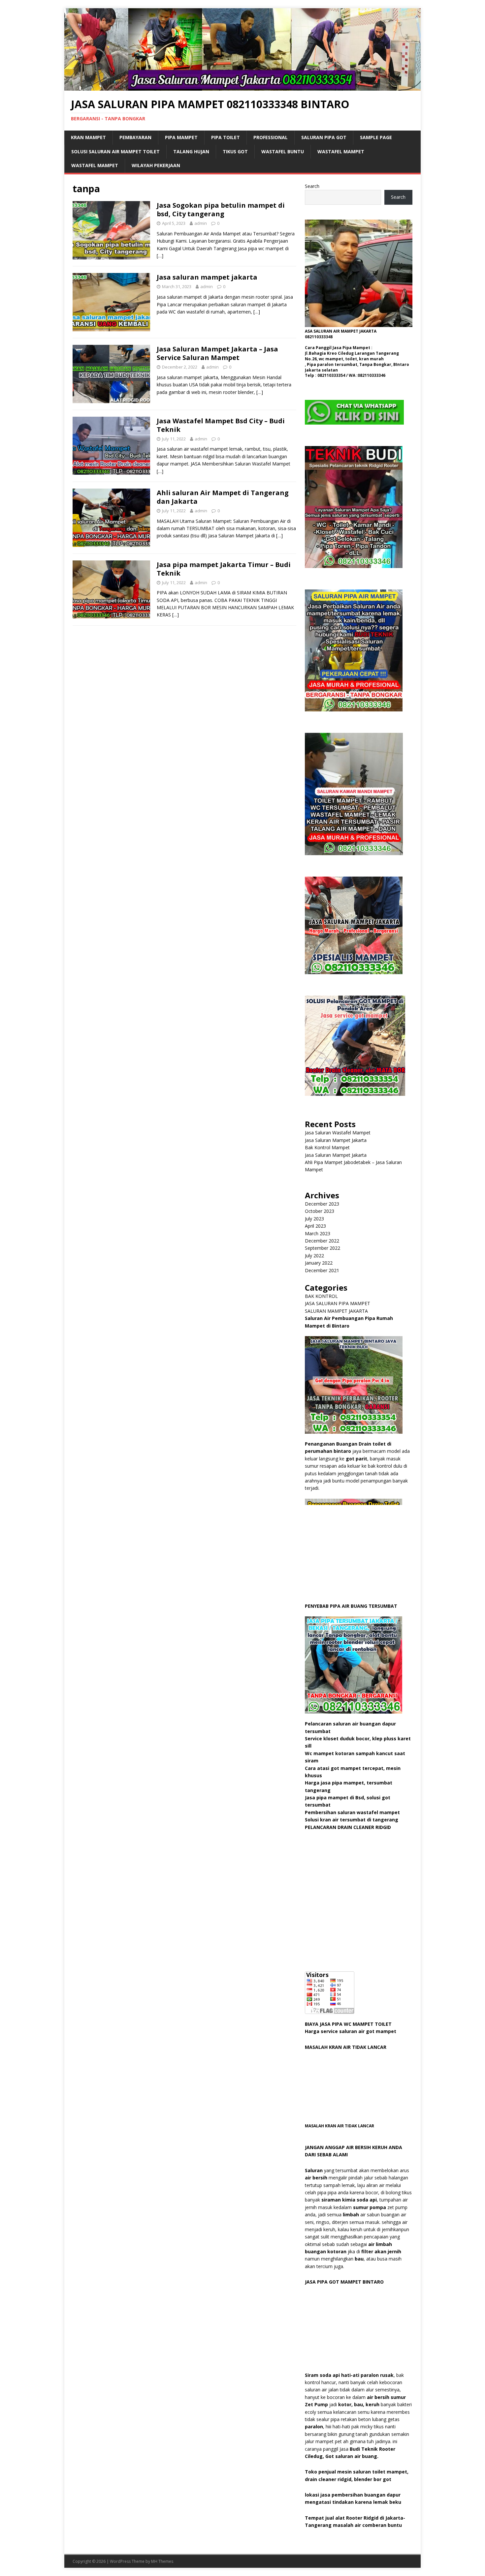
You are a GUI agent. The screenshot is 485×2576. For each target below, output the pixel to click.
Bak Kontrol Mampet (327, 1147)
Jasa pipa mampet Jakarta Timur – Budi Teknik (224, 569)
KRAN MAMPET (88, 137)
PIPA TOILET (226, 137)
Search (312, 186)
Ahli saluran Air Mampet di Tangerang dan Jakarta (223, 497)
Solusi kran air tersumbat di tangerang (352, 1820)
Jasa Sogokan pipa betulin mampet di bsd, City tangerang (221, 210)
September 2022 (323, 1248)
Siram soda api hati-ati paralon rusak (349, 2375)
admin (201, 223)
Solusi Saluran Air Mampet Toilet (115, 151)
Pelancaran (318, 1724)
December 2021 (322, 1270)
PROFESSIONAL (271, 137)
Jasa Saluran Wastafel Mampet (338, 1133)
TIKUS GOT (235, 151)
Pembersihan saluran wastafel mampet (352, 1812)
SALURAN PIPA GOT (324, 137)
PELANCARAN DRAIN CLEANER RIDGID (348, 1827)
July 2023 (314, 1219)
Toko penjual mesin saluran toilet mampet (356, 2472)
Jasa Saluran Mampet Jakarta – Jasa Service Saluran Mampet (217, 353)
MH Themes (162, 2561)
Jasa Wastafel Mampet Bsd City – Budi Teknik (221, 425)
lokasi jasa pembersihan (335, 2495)
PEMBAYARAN (135, 137)
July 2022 (314, 1256)
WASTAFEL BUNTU (283, 151)
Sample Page (376, 137)
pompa (378, 2207)
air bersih (316, 2178)
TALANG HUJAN (191, 151)
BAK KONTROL (321, 1296)
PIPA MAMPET (181, 137)
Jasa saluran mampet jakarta (207, 277)
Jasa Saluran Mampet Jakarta (336, 1140)
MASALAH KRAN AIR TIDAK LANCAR (346, 2047)
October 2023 (320, 1211)
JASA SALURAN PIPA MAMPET (338, 1303)
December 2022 (322, 1241)
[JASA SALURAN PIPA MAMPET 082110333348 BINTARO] (242, 87)
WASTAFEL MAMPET (341, 151)
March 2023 (318, 1233)
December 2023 (322, 1204)
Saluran (314, 2170)
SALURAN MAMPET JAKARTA (336, 1311)
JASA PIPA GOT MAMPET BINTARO (344, 2282)
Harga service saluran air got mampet (351, 2031)
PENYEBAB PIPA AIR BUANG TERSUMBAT (351, 1606)
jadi (322, 2404)
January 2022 (319, 1263)
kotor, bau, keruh (359, 2404)
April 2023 (315, 1226)
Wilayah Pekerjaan (156, 165)
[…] (160, 256)
